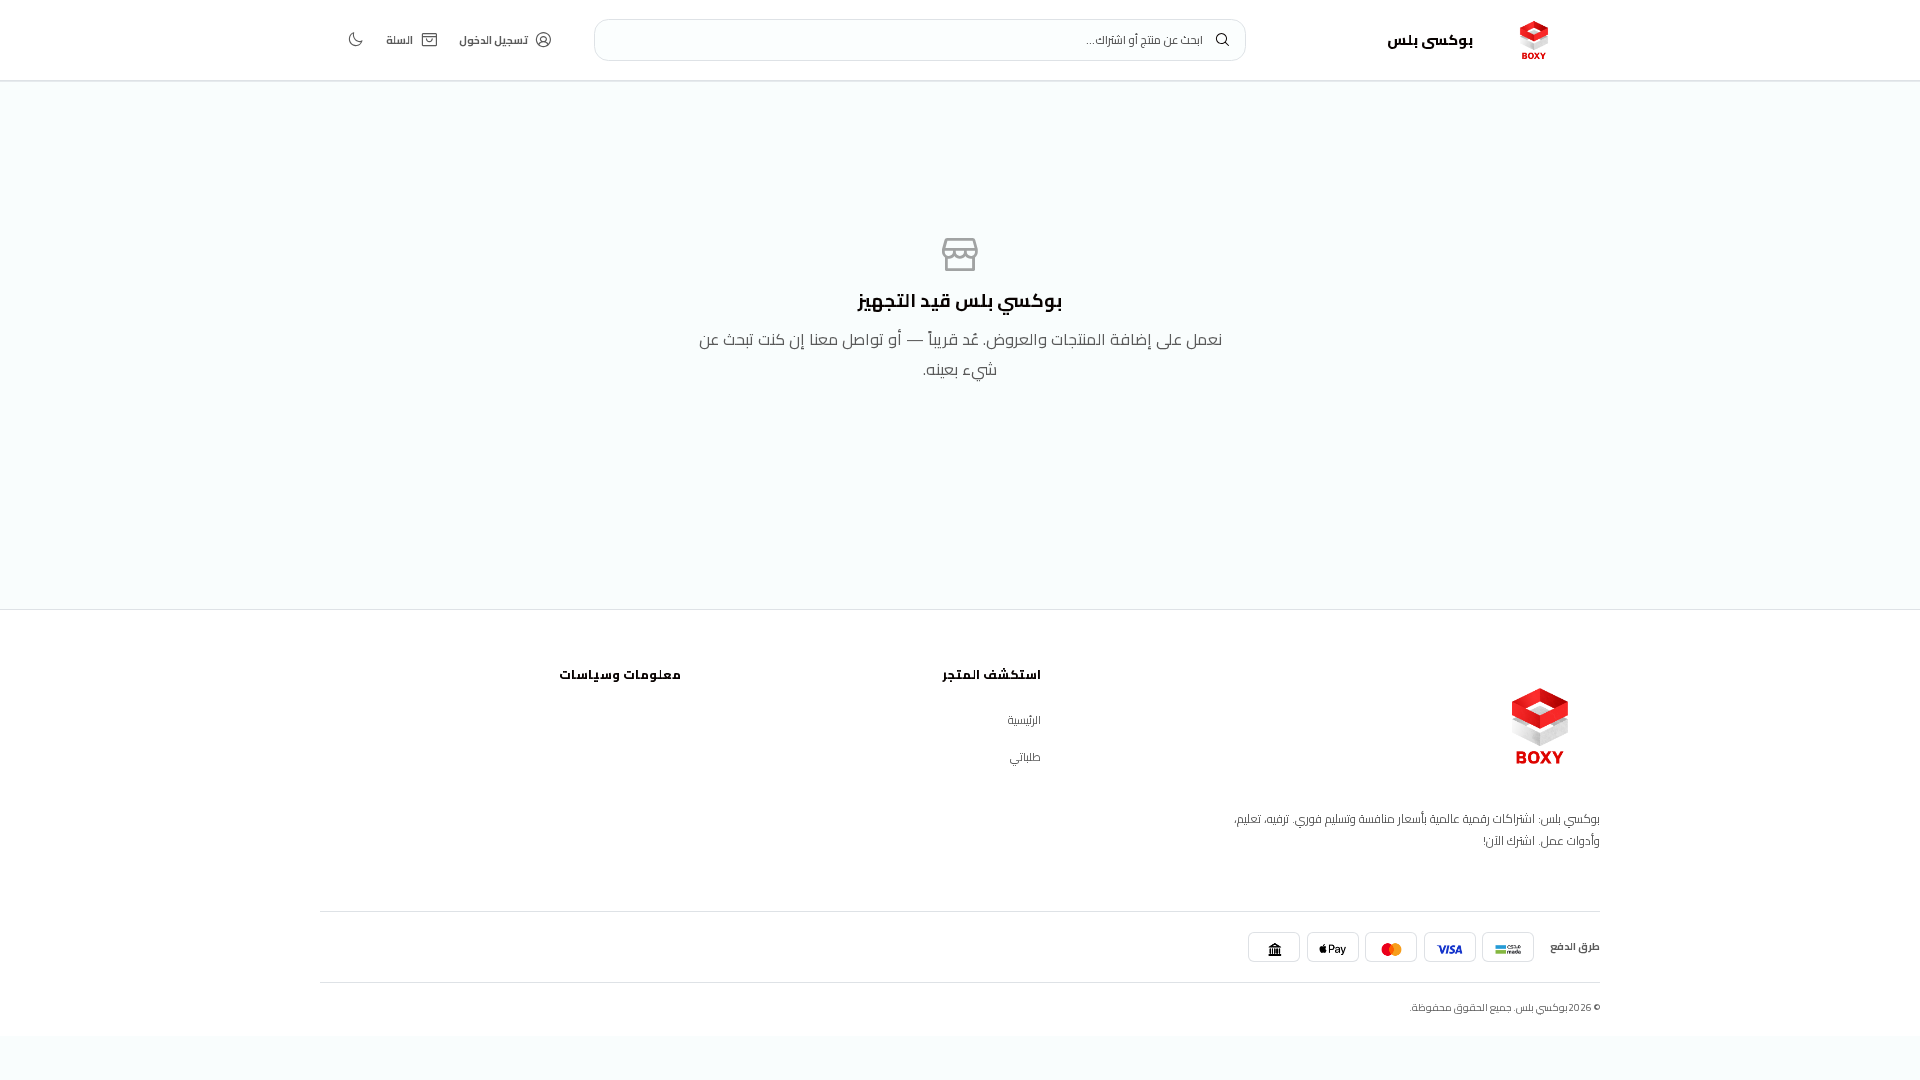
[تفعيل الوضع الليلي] (355, 39)
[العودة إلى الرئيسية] (1540, 726)
